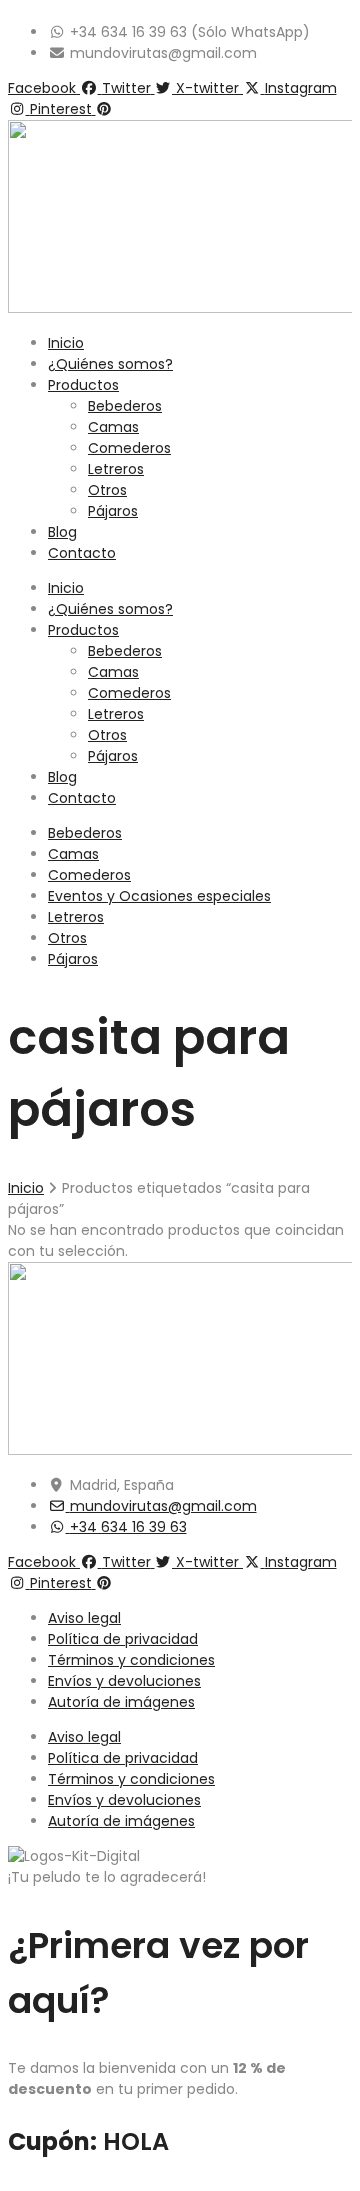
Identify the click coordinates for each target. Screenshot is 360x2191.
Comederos (129, 448)
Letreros (116, 469)
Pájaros (113, 511)
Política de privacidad (123, 1639)
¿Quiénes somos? (110, 364)
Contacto (82, 553)
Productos (83, 385)
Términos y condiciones (131, 1660)
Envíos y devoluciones (124, 1681)
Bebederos (125, 406)
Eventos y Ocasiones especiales (159, 896)
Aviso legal (84, 1618)
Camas (113, 427)
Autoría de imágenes (121, 1702)
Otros (107, 490)
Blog (62, 532)
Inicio (66, 343)
